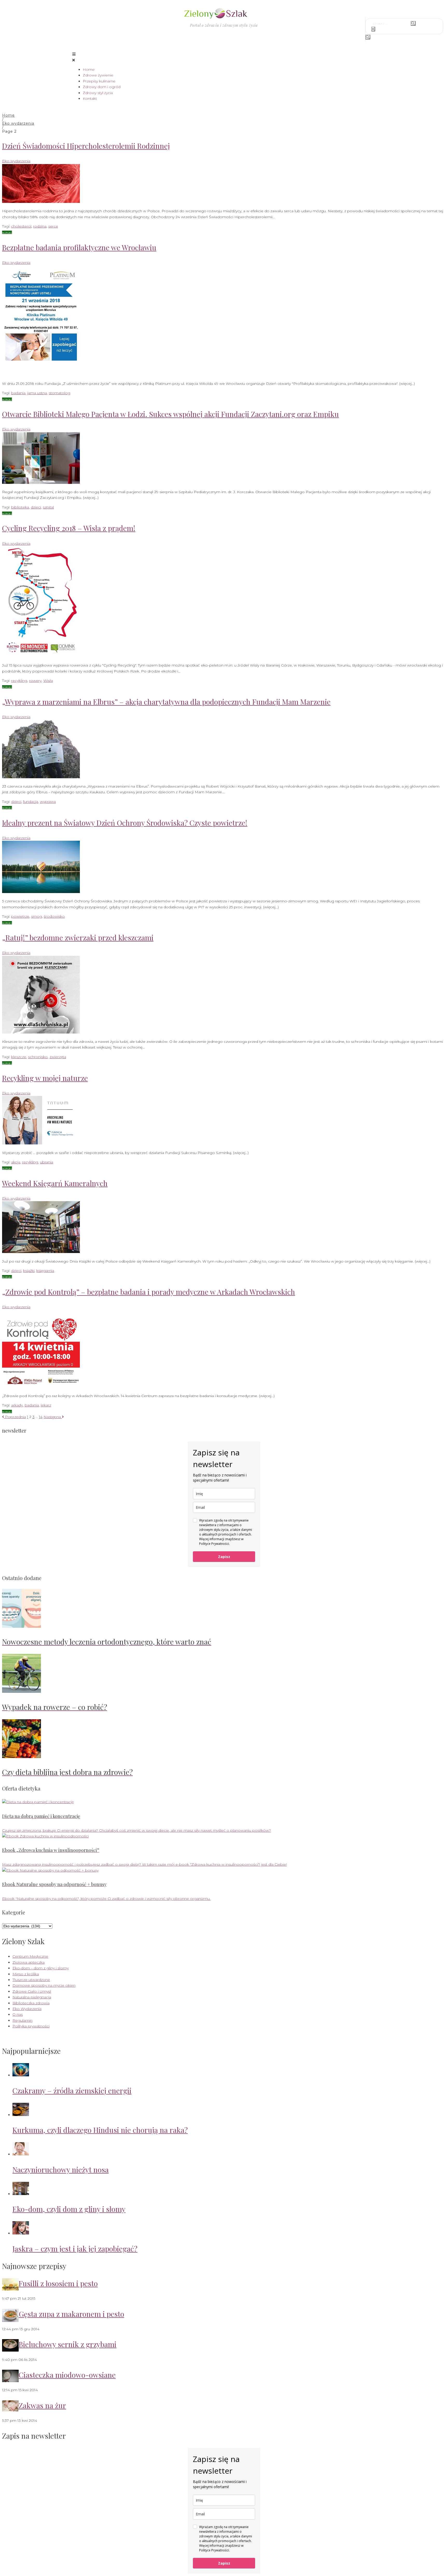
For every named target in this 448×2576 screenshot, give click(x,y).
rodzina (40, 226)
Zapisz (224, 1557)
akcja (16, 1162)
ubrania (47, 1162)
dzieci (36, 507)
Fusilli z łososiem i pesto (58, 2283)
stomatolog (59, 393)
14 (41, 1417)
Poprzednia (14, 1417)
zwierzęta (58, 1057)
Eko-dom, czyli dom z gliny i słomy (69, 2209)
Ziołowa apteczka (29, 1962)
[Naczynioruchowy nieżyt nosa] (21, 2154)
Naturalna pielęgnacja (32, 1997)
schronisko (38, 1057)
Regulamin (22, 2020)
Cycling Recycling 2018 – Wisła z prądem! (69, 528)
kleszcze (19, 1057)
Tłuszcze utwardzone (31, 1980)
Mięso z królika (26, 1974)
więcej (7, 232)
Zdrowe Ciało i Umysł (32, 1991)
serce (53, 226)
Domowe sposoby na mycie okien (44, 1985)
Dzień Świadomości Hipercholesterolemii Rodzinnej (86, 146)
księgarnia (45, 1271)
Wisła (48, 681)
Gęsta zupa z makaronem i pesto (71, 2314)
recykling (19, 681)
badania (18, 393)
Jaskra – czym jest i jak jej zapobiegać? (75, 2249)
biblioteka (20, 507)
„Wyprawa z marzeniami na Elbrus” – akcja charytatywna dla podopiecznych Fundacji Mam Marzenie (166, 702)
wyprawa (48, 802)
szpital (48, 507)
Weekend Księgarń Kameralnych (55, 1183)
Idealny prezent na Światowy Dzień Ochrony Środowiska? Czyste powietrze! (125, 823)
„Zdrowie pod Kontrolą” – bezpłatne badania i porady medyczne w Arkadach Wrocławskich (149, 1292)
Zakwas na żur (42, 2405)
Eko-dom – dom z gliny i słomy (41, 1968)
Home (8, 115)
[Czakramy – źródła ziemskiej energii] (21, 2075)
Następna (53, 1417)
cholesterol (21, 226)
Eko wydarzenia (18, 123)
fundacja (31, 802)
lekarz (46, 1405)
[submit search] (413, 23)
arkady (17, 1405)
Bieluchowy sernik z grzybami (68, 2344)
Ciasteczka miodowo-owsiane (67, 2375)
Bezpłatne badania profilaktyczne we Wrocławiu (79, 247)
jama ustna (37, 393)
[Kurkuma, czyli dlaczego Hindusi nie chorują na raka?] (21, 2115)
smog (37, 916)
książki (29, 1271)
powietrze (20, 916)
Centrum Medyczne (30, 1956)
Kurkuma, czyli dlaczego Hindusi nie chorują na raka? (100, 2130)
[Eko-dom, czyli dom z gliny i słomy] (21, 2194)
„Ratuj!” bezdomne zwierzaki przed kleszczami (78, 937)
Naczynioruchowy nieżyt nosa (61, 2170)
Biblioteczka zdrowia (31, 2003)
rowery (35, 681)
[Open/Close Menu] (224, 57)
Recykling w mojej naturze (45, 1078)
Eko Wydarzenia (27, 2009)
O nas (18, 2014)
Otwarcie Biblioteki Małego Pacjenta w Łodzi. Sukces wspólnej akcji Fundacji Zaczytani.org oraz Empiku (170, 414)
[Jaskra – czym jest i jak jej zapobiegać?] (21, 2233)
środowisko (54, 916)
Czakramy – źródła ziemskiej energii (72, 2090)
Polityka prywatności (31, 2026)
